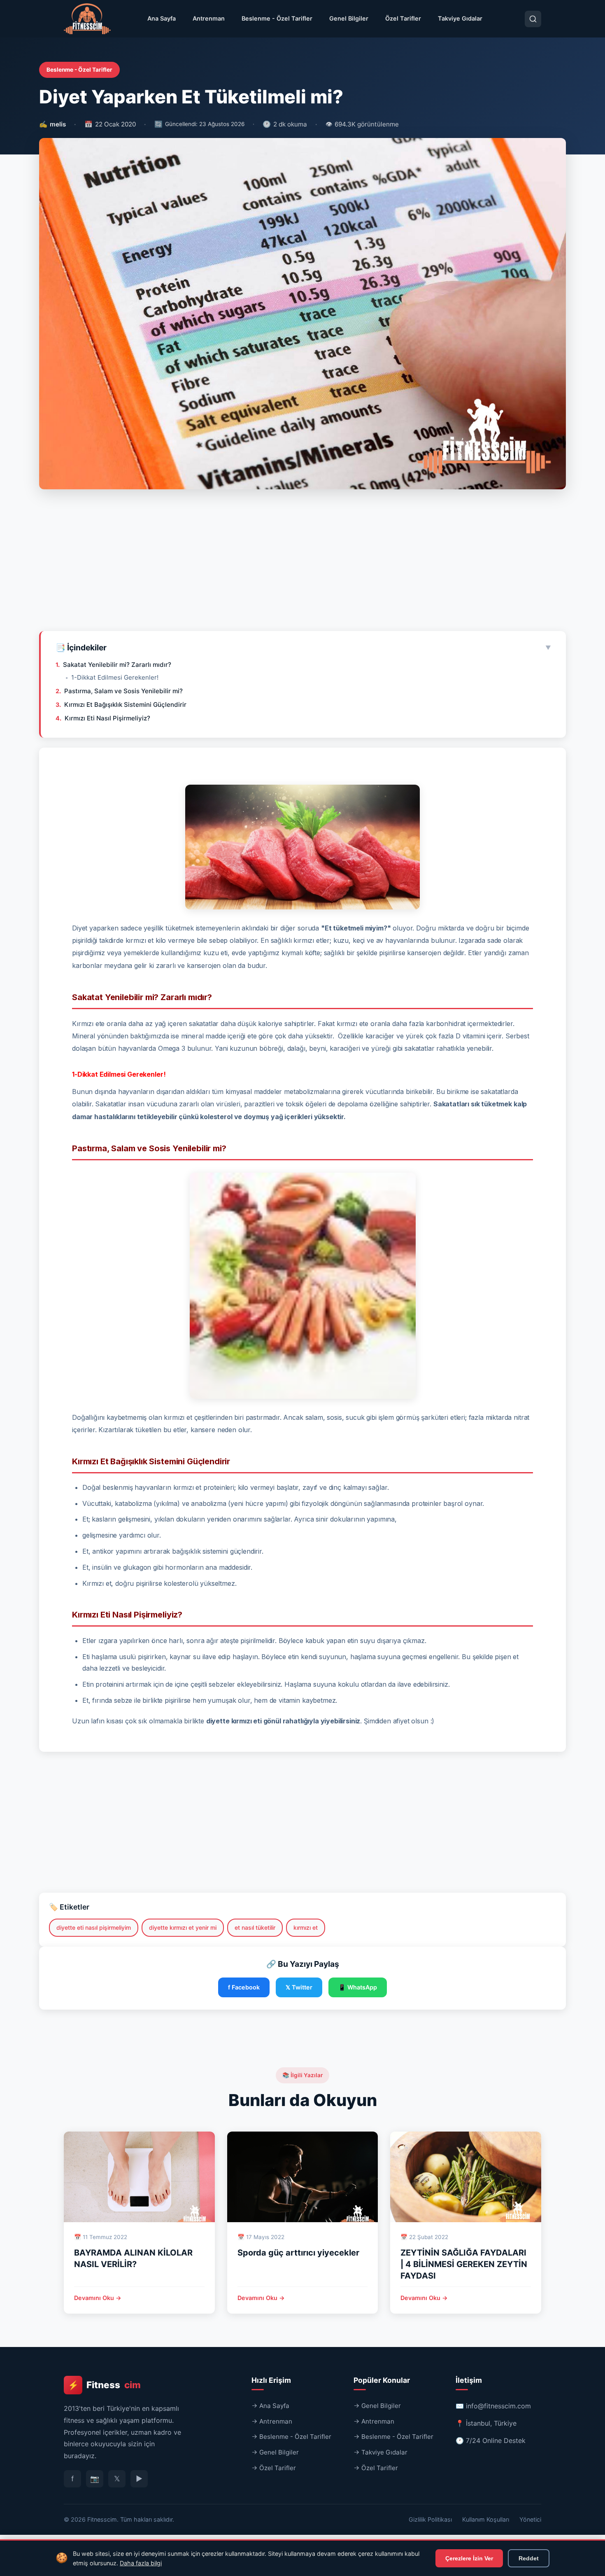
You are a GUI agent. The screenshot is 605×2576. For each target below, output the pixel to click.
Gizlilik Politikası (430, 2519)
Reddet (529, 2558)
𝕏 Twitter (299, 1987)
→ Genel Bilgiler (275, 2452)
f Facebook (244, 1987)
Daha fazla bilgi (141, 2563)
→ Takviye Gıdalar (380, 2452)
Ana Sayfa (162, 18)
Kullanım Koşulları (486, 2519)
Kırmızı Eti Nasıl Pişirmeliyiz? (107, 718)
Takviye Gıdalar (460, 18)
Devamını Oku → (98, 2298)
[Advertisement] (302, 563)
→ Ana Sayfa (270, 2406)
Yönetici (530, 2519)
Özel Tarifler (403, 18)
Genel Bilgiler (349, 18)
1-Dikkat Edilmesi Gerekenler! (115, 677)
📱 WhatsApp (358, 1987)
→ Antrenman (272, 2421)
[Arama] (533, 19)
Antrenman (209, 18)
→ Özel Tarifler (274, 2468)
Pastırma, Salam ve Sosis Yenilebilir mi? (123, 691)
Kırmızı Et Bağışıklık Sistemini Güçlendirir (125, 705)
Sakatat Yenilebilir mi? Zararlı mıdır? (117, 665)
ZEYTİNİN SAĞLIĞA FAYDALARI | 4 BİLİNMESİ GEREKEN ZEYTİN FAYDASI (464, 2264)
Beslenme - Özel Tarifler (277, 18)
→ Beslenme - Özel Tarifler (291, 2437)
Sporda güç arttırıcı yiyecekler (298, 2253)
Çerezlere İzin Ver (469, 2558)
